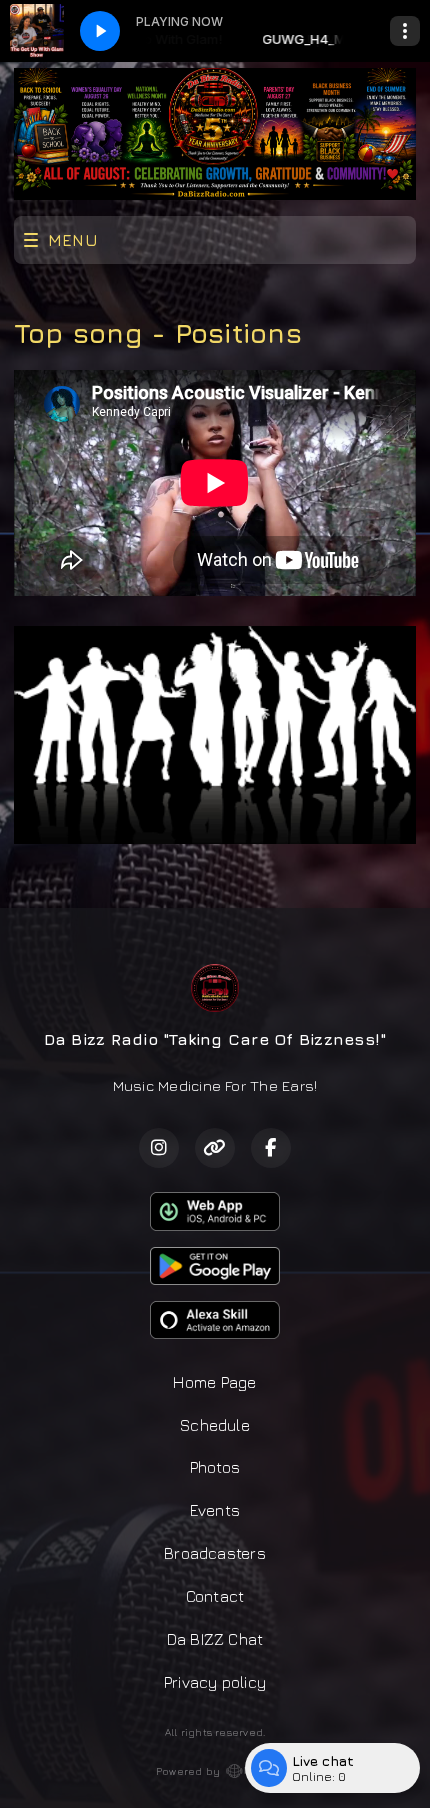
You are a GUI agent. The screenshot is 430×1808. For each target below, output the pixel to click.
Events (215, 1510)
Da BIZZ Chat (215, 1639)
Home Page (214, 1382)
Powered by (188, 1771)
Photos (215, 1467)
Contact (215, 1596)
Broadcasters (215, 1553)
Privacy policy (215, 1682)
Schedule (215, 1425)
